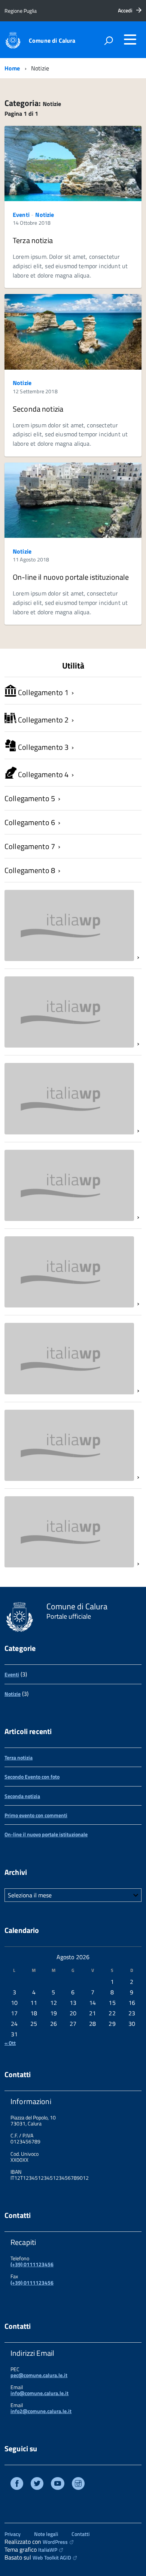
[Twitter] (37, 2484)
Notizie (45, 215)
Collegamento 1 (42, 692)
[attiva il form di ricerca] (109, 40)
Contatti (80, 2534)
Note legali (46, 2534)
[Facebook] (17, 2484)
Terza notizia (33, 240)
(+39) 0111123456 (32, 2264)
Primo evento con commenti (36, 1815)
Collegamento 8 (30, 870)
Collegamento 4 (42, 774)
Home (12, 68)
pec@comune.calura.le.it (39, 2375)
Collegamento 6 (30, 822)
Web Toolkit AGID (52, 2557)
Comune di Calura (52, 40)
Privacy (13, 2534)
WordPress (55, 2542)
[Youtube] (58, 2484)
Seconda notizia (38, 409)
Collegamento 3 (42, 747)
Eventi (21, 215)
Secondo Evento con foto (32, 1777)
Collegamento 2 (42, 720)
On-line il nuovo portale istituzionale (71, 577)
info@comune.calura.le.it (39, 2393)
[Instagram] (78, 2484)
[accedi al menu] (130, 39)
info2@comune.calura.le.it (41, 2411)
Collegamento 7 (30, 846)
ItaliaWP (48, 2550)
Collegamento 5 (30, 798)
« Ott (10, 2043)
